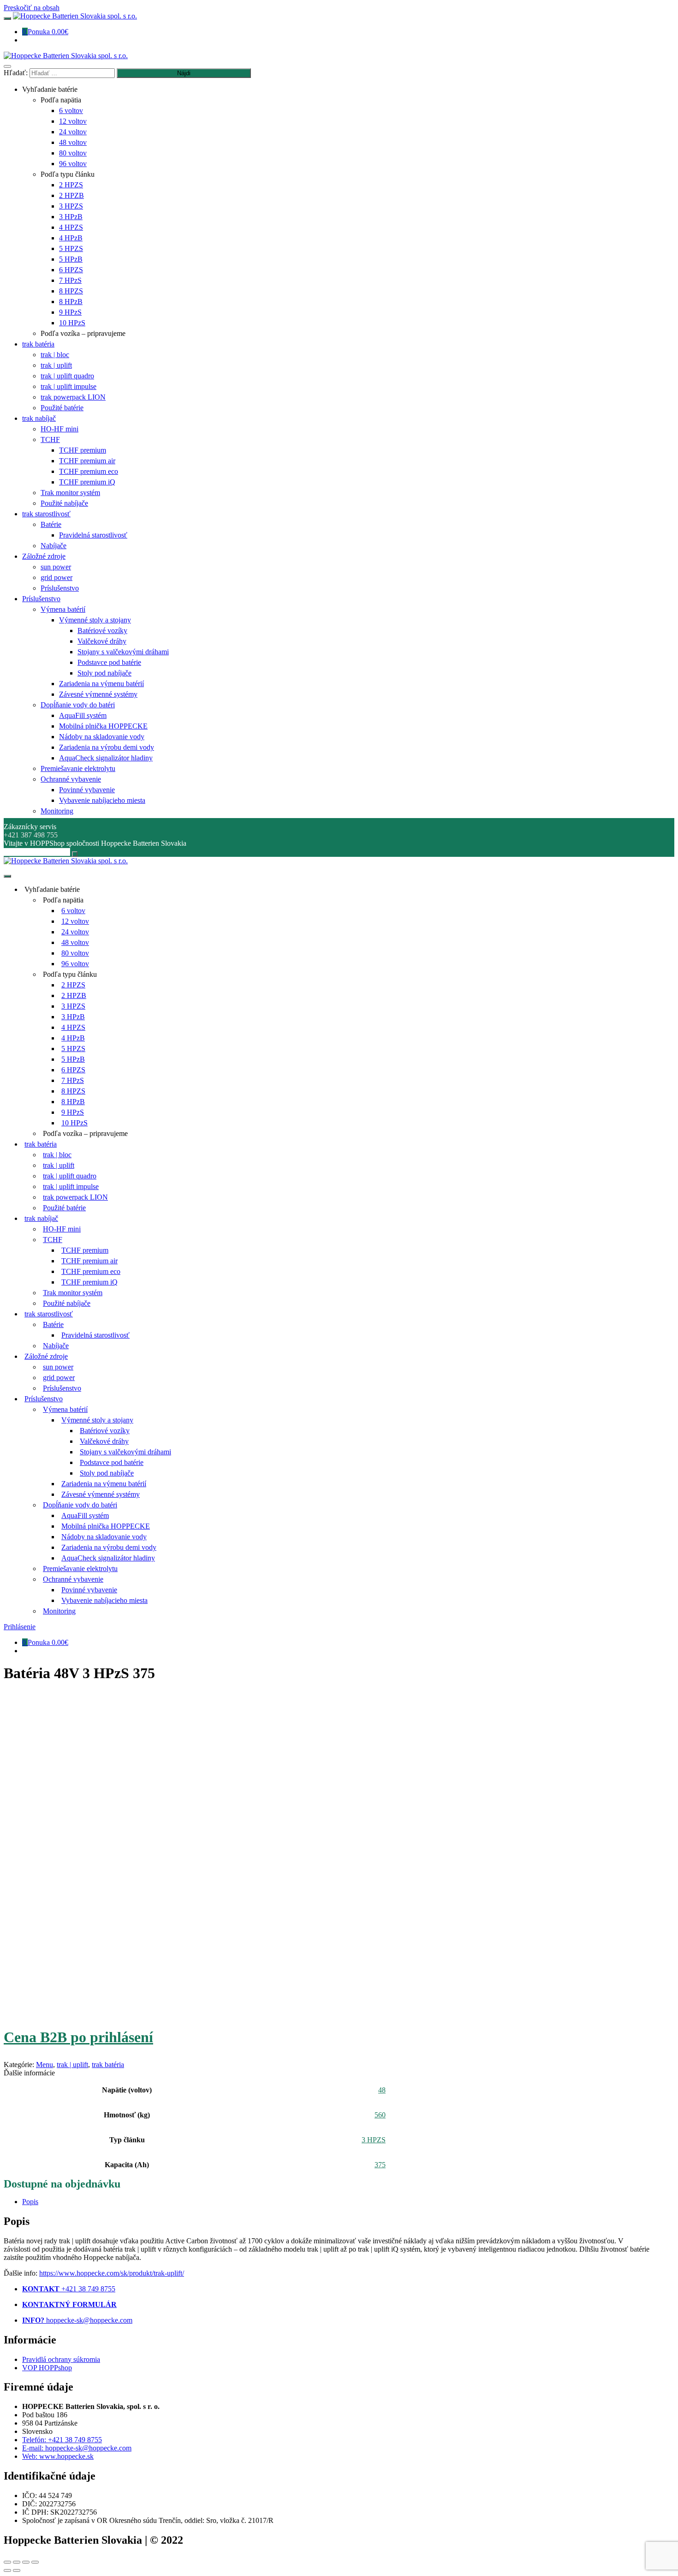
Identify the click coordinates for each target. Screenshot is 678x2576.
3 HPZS (374, 2140)
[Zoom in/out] (35, 2562)
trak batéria (108, 2065)
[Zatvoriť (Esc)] (7, 2562)
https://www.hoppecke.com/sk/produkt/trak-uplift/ (112, 2273)
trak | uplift (72, 2065)
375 (380, 2165)
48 (382, 2090)
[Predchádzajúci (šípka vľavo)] (7, 2570)
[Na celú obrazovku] (26, 2562)
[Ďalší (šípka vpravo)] (17, 2570)
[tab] (336, 2202)
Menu (45, 2065)
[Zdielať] (17, 2562)
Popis (30, 2202)
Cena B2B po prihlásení (78, 2037)
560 (380, 2115)
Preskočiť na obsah (32, 8)
